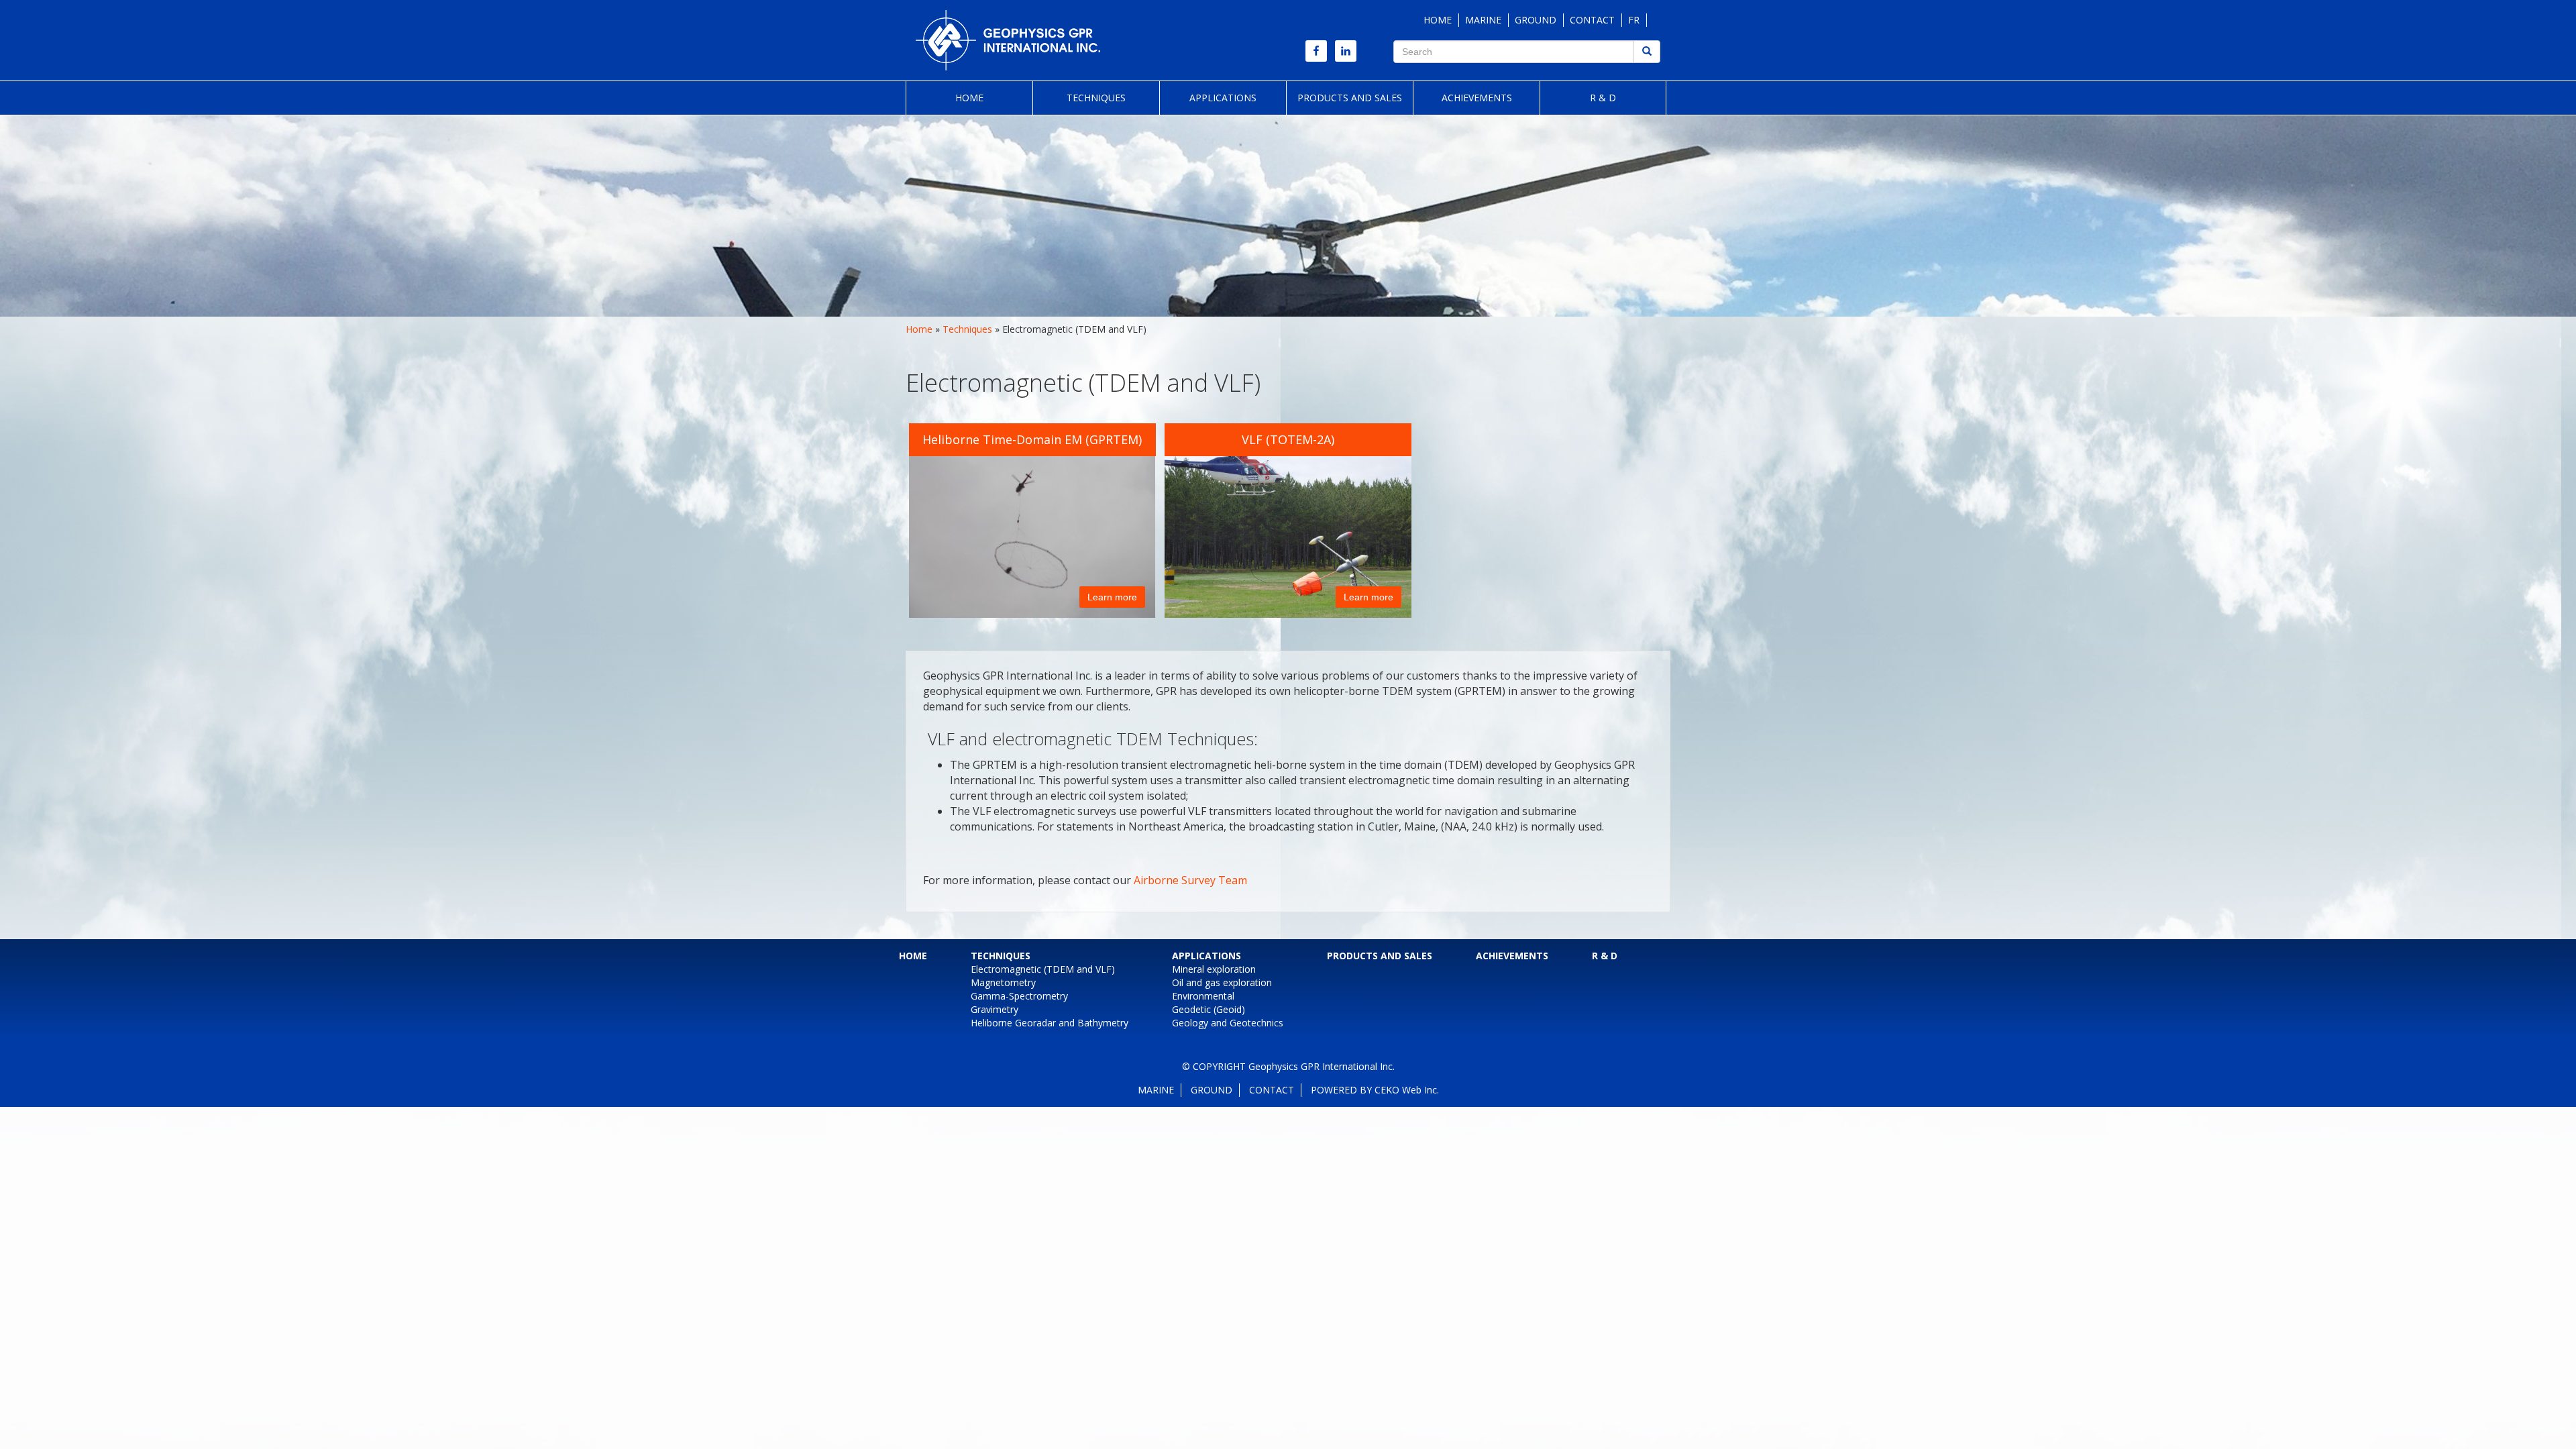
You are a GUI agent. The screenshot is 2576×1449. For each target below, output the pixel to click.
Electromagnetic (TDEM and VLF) (1043, 969)
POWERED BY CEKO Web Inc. (1375, 1090)
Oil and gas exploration (1222, 982)
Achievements (1477, 98)
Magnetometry (1003, 982)
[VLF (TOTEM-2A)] (1294, 520)
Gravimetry (995, 1009)
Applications (1223, 98)
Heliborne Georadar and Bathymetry (1050, 1023)
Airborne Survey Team (1190, 880)
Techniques (1096, 98)
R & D (1603, 98)
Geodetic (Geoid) (1209, 1009)
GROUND (1536, 20)
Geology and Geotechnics (1228, 1023)
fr (1634, 20)
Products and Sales (1350, 98)
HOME (1438, 20)
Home (969, 98)
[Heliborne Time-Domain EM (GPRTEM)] (1039, 520)
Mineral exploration (1214, 969)
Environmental (1203, 996)
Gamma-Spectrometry (1019, 996)
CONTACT (1592, 20)
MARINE (1483, 20)
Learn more (1112, 597)
